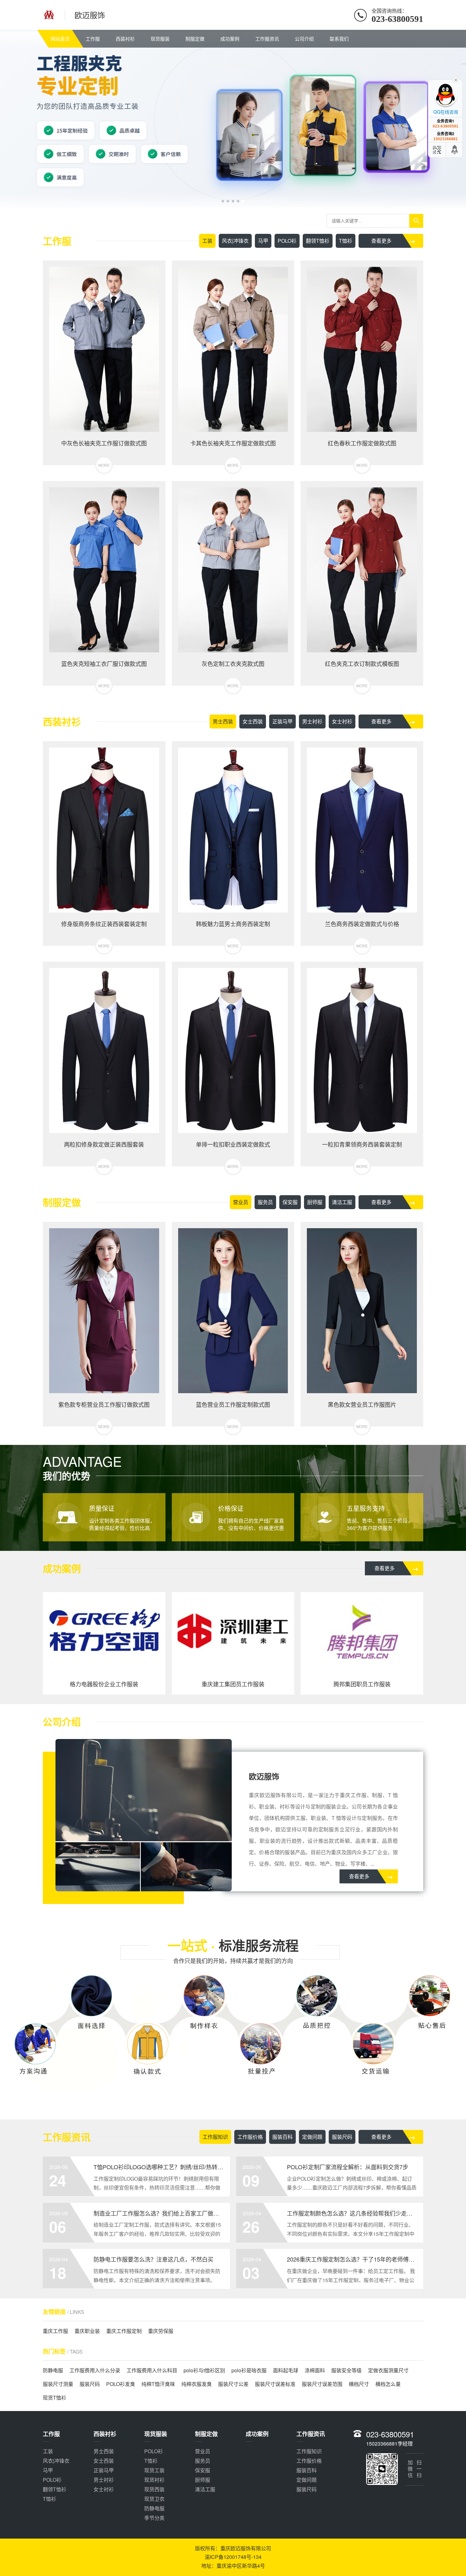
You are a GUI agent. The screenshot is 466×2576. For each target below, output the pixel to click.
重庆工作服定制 (124, 2331)
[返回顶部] (455, 150)
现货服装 (160, 39)
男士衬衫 (312, 721)
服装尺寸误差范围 (322, 2384)
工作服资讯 (267, 39)
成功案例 (230, 39)
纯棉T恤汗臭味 (158, 2384)
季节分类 (154, 2518)
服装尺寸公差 (233, 2384)
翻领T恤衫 (318, 241)
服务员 (265, 1202)
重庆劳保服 (161, 2331)
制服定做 (195, 39)
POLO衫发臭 (121, 2384)
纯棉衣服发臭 (197, 2384)
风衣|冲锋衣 (235, 241)
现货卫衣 (154, 2499)
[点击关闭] (456, 79)
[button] (223, 201)
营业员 (241, 1202)
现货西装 (154, 2489)
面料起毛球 (286, 2370)
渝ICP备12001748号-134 (233, 2557)
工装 (207, 241)
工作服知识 (215, 2137)
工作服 (93, 39)
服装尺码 (342, 2137)
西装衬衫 (125, 39)
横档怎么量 (388, 2384)
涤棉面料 (315, 2370)
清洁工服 (342, 1202)
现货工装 (154, 2470)
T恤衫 (346, 241)
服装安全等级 (346, 2370)
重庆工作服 (55, 2331)
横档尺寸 (359, 2384)
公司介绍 (304, 39)
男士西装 (223, 721)
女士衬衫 (342, 721)
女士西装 (253, 721)
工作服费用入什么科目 (152, 2370)
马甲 (263, 241)
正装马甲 (282, 721)
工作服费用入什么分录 (95, 2370)
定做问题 (312, 2137)
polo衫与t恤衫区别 (204, 2370)
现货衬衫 (154, 2480)
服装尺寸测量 (58, 2384)
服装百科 (282, 2137)
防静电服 (53, 2370)
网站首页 (60, 39)
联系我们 (339, 39)
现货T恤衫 (55, 2398)
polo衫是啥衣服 (249, 2370)
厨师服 (315, 1202)
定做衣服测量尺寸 (388, 2370)
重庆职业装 (87, 2331)
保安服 (290, 1202)
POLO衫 (287, 241)
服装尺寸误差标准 (275, 2384)
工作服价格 (250, 2137)
